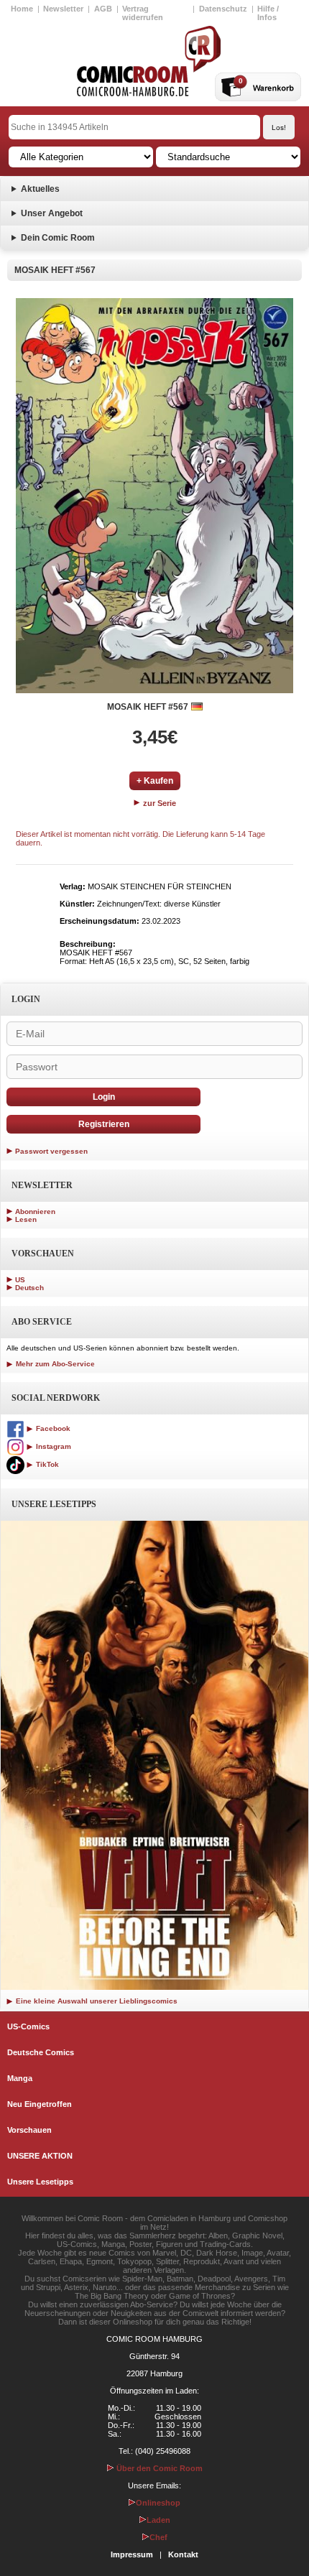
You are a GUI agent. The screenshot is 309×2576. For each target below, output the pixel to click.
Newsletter (63, 9)
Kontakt (183, 2554)
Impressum (132, 2554)
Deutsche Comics (41, 2052)
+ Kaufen (155, 781)
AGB (103, 9)
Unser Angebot (52, 213)
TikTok (46, 1464)
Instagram (52, 1446)
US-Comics (28, 2026)
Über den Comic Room (158, 2468)
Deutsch (29, 1288)
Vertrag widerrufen (143, 13)
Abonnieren (35, 1211)
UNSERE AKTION (40, 2156)
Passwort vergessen (51, 1151)
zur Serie (158, 803)
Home (22, 9)
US (20, 1280)
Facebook (52, 1428)
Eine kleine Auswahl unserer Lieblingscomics (96, 2001)
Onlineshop (158, 2503)
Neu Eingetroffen (40, 2104)
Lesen (26, 1219)
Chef (158, 2537)
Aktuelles (40, 189)
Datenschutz (223, 9)
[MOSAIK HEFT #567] (154, 496)
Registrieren (104, 1124)
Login (104, 1097)
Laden (158, 2520)
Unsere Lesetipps (40, 2182)
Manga (20, 2078)
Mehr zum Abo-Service (54, 1364)
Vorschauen (29, 2130)
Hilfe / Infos (268, 13)
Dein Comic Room (58, 238)
